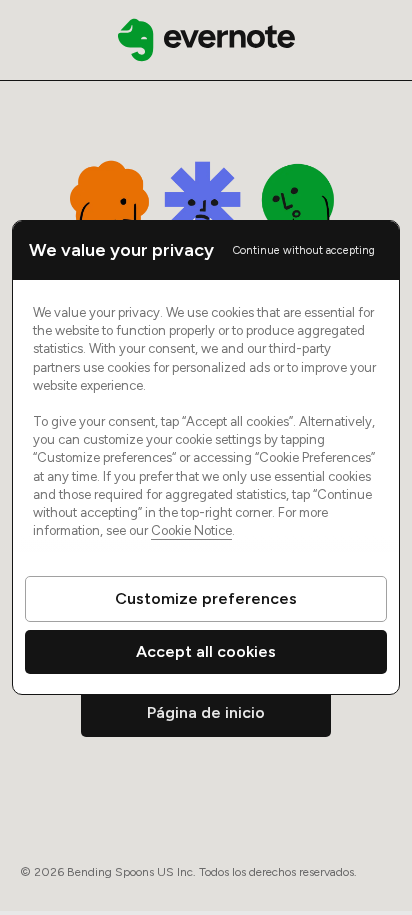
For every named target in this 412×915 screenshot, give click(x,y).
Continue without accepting (304, 250)
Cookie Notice (191, 530)
